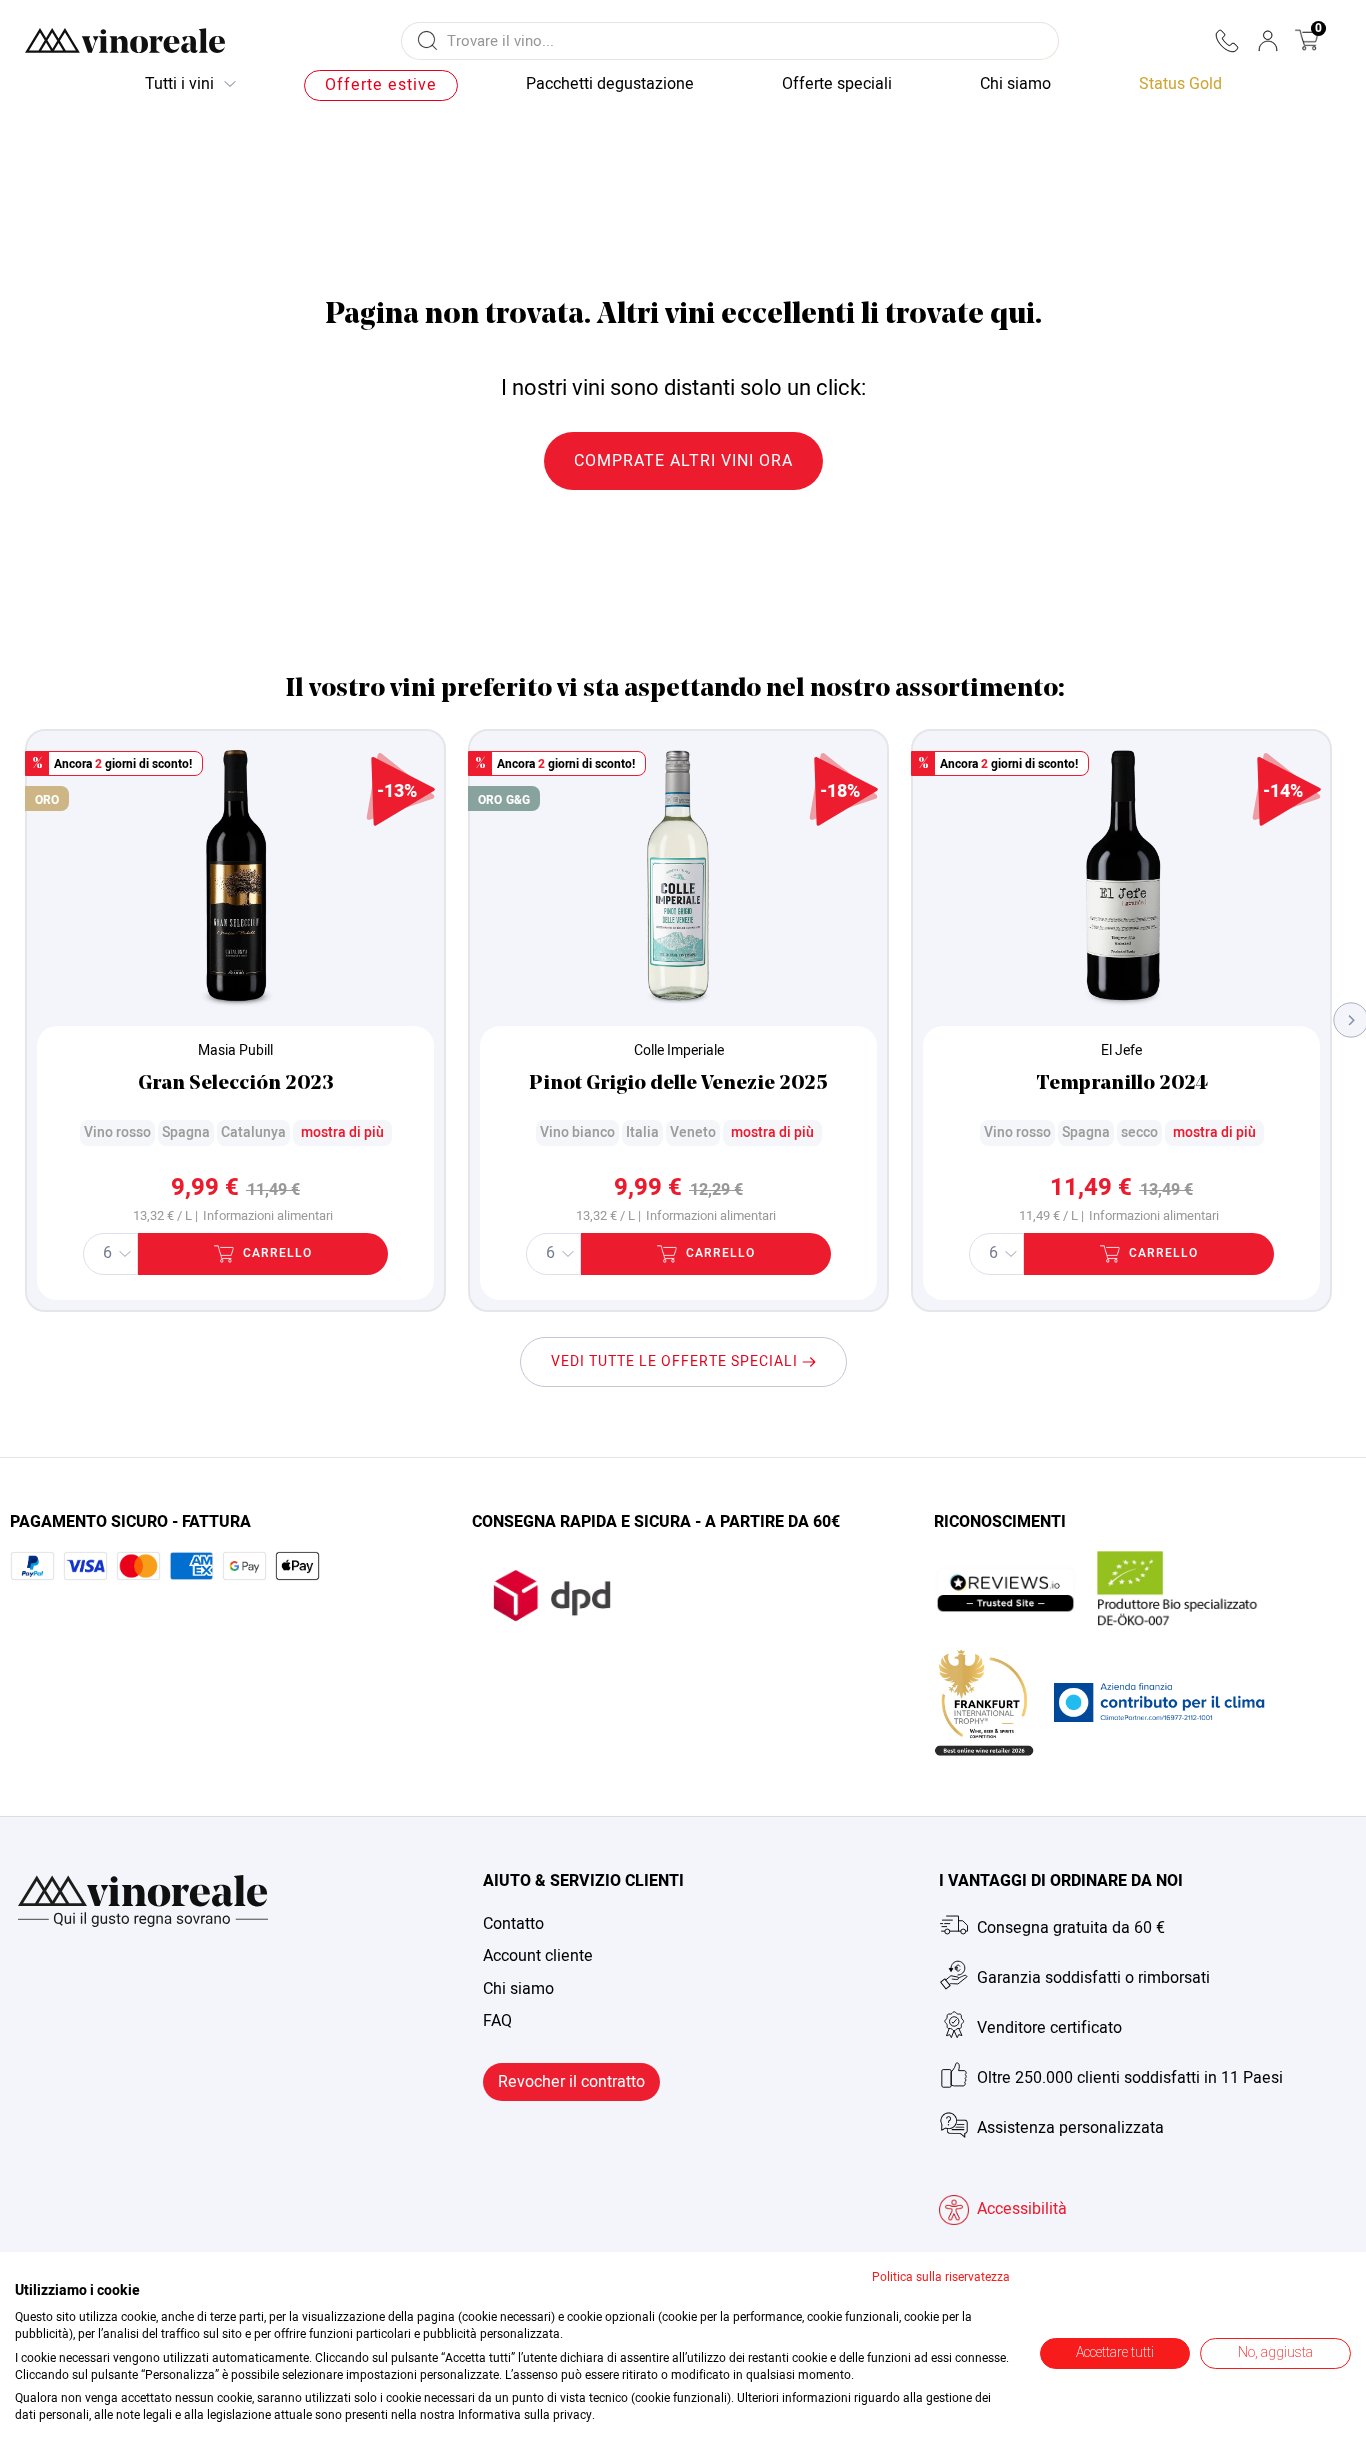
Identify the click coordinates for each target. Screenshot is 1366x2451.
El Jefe (1121, 1050)
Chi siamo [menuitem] (1015, 84)
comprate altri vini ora (683, 461)
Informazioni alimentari (268, 1216)
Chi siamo (518, 1989)
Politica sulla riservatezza (941, 2277)
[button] (1226, 41)
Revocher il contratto (571, 2082)
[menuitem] (1180, 85)
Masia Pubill (235, 1050)
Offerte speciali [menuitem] (837, 84)
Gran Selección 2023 (236, 1084)
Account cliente (538, 1956)
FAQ (497, 2021)
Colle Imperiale (679, 1050)
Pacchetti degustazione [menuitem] (610, 84)
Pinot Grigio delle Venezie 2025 (678, 1084)
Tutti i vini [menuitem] (179, 84)
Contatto (513, 1924)
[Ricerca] (427, 41)
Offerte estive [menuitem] (381, 85)
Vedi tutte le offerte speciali (676, 1361)
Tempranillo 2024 (1122, 1084)
